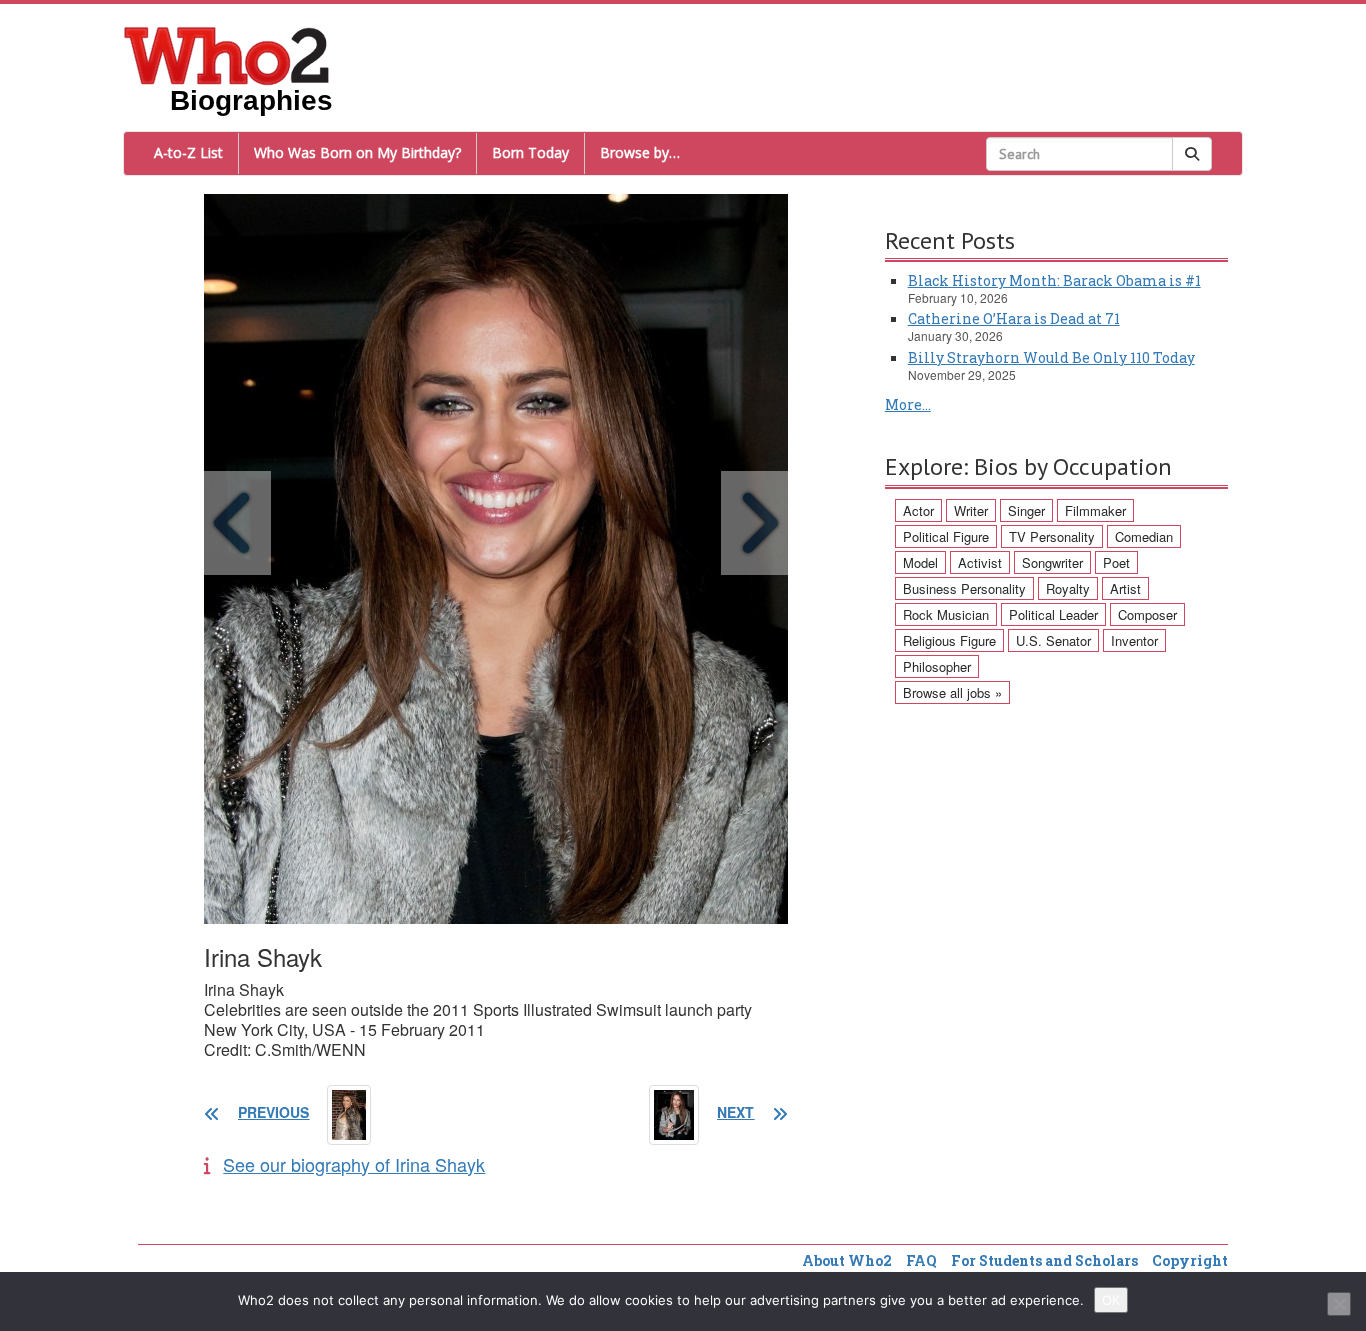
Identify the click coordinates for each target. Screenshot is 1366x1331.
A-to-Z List (188, 152)
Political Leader (1053, 614)
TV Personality (1052, 536)
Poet (1116, 562)
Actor (918, 510)
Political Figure (946, 536)
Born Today (530, 152)
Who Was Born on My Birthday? (357, 152)
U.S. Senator (1053, 640)
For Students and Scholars (1044, 1260)
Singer (1026, 510)
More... (908, 404)
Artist (1125, 588)
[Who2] (227, 54)
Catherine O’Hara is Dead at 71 (1014, 318)
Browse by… (640, 152)
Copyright (1190, 1260)
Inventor (1134, 640)
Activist (980, 562)
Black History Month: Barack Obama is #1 (1054, 280)
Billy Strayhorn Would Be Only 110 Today (1051, 357)
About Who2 (847, 1260)
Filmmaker (1095, 510)
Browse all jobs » (952, 692)
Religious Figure (949, 640)
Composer (1147, 614)
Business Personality (964, 588)
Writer (971, 510)
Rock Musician (946, 614)
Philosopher (937, 666)
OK (1111, 1300)
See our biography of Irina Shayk (354, 1164)
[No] (1339, 1304)
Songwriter (1052, 562)
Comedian (1144, 536)
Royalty (1068, 588)
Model (920, 562)
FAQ (921, 1260)
